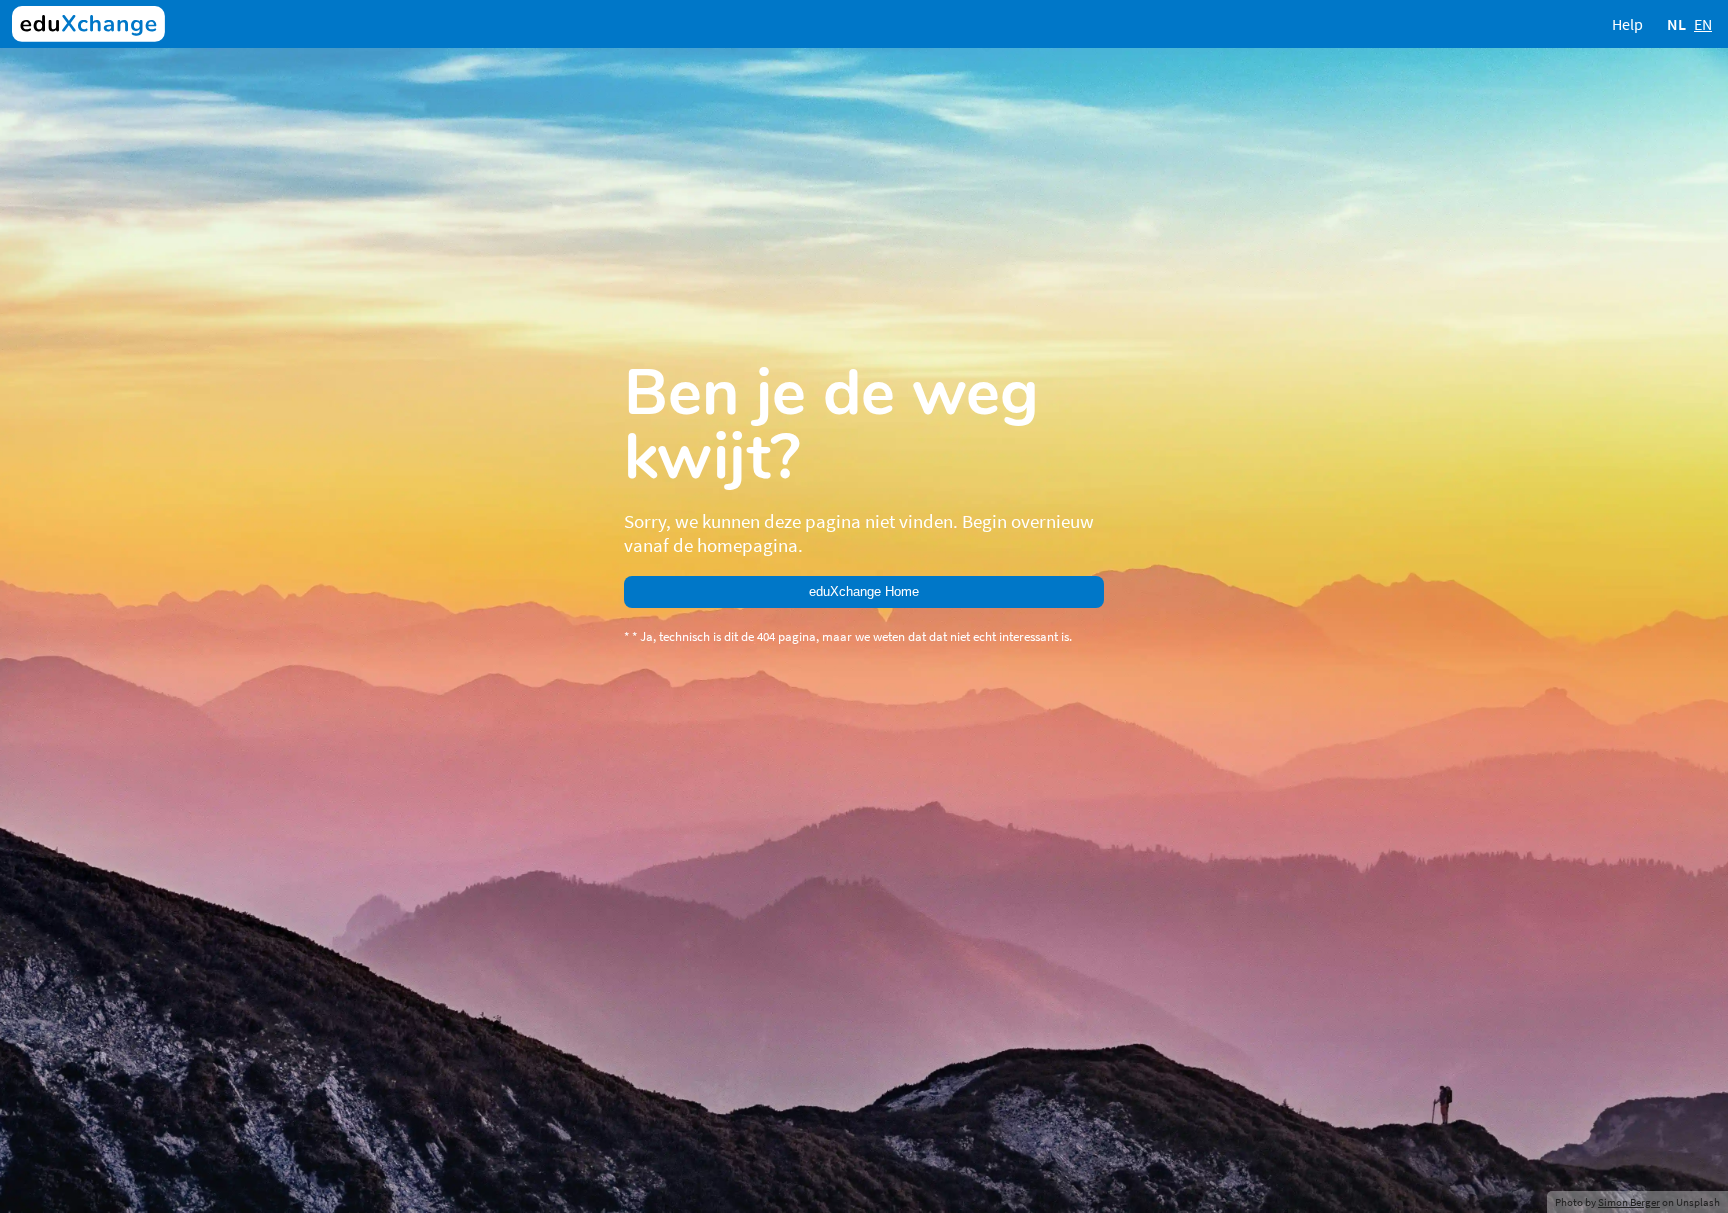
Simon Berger (1629, 1202)
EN (1703, 24)
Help (1627, 24)
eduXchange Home (864, 591)
